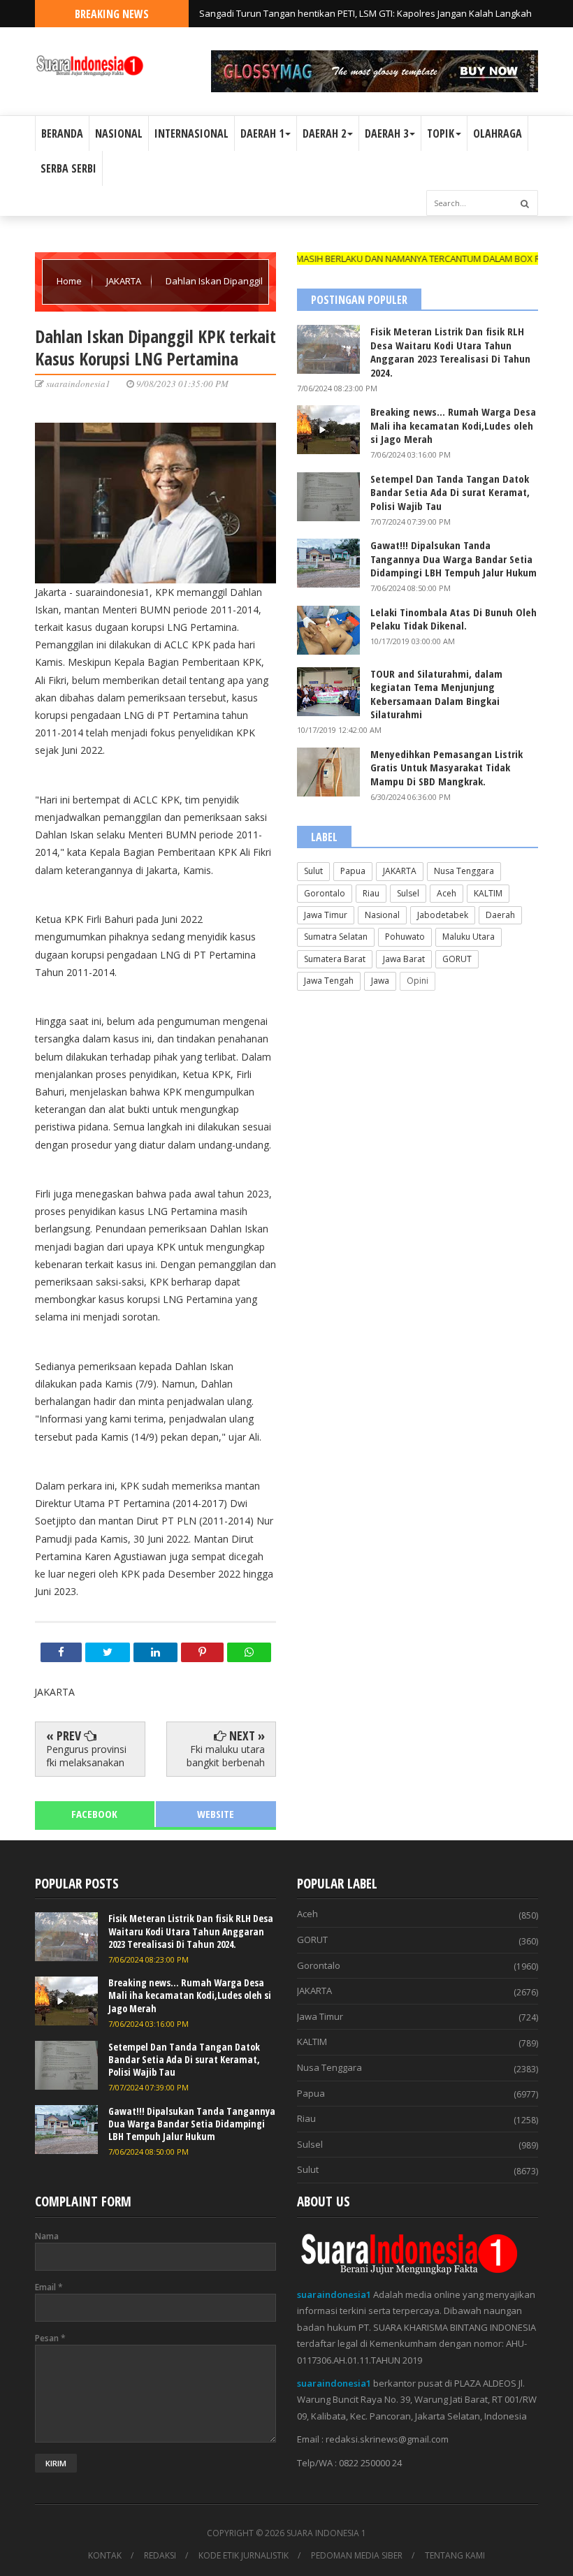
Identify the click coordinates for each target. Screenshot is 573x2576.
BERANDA (62, 133)
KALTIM (488, 893)
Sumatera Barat (335, 959)
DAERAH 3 (386, 133)
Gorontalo (325, 893)
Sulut (313, 871)
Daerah (500, 915)
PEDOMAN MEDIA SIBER (357, 2556)
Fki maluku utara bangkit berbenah (226, 1755)
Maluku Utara (469, 937)
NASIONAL (119, 133)
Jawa (380, 981)
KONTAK (105, 2556)
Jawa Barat (404, 959)
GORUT (457, 959)
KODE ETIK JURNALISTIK (244, 2556)
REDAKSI (160, 2556)
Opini (418, 981)
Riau (371, 893)
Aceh (447, 893)
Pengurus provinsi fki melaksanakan (86, 1755)
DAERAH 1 (262, 133)
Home (70, 281)
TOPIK (441, 133)
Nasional (382, 915)
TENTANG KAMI (455, 2556)
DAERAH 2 (324, 133)
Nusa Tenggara (464, 871)
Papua (353, 871)
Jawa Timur (326, 915)
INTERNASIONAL (191, 133)
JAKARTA (125, 281)
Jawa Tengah (329, 981)
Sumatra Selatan (336, 937)
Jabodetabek (443, 915)
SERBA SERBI (68, 168)
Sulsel (408, 893)
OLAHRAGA (498, 133)
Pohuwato (405, 937)
